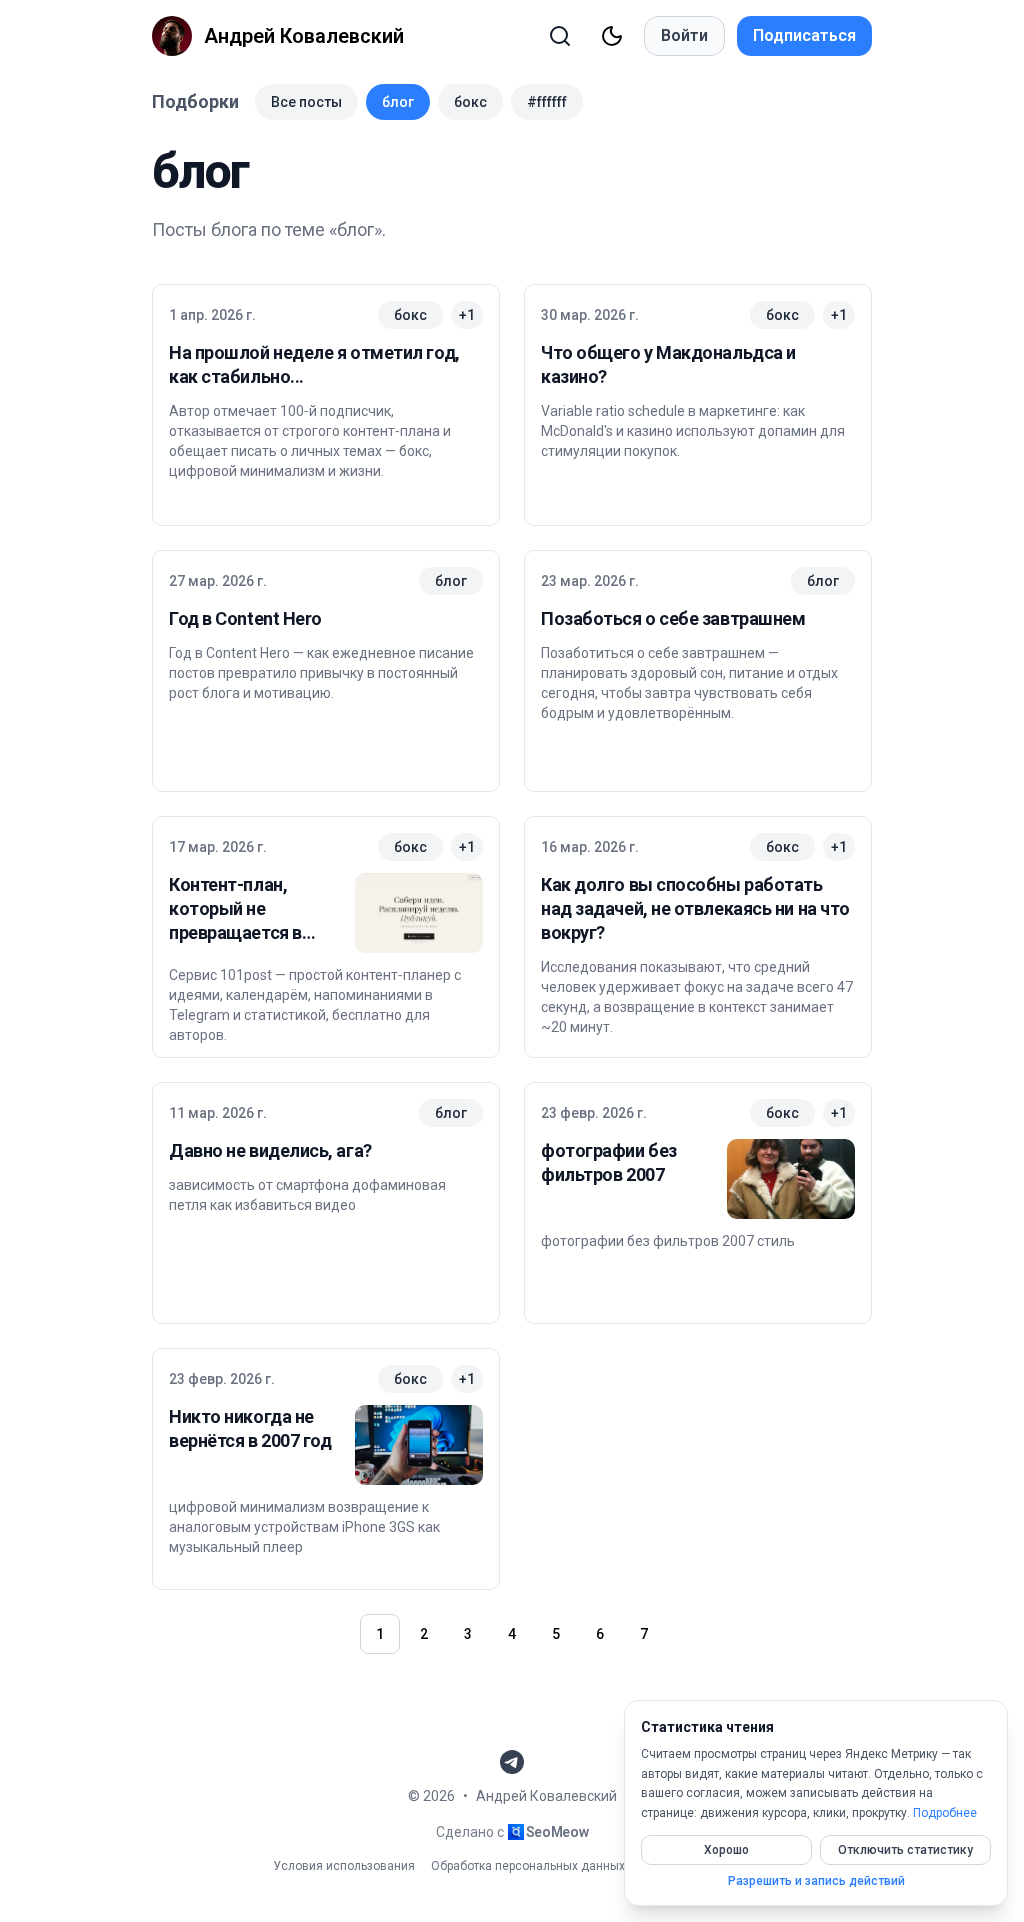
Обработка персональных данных (528, 1866)
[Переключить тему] (612, 36)
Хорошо (726, 1850)
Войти (684, 35)
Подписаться (804, 35)
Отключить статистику (905, 1850)
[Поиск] (560, 36)
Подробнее (945, 1813)
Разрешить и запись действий (816, 1881)
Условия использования (344, 1866)
